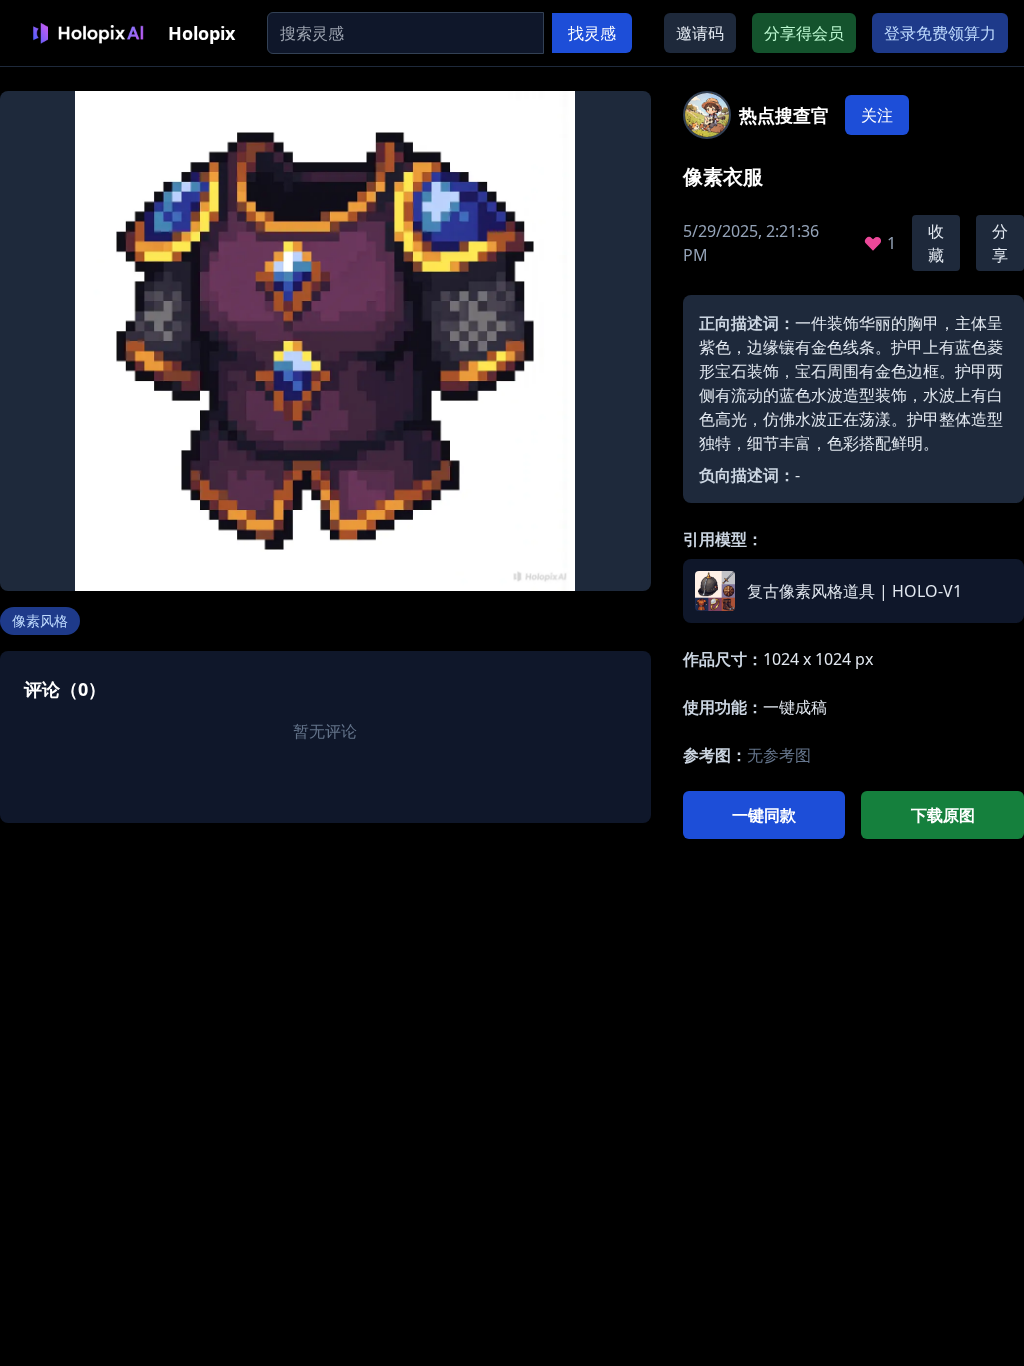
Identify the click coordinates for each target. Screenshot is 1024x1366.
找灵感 (592, 33)
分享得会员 (804, 33)
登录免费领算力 (940, 33)
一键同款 (764, 815)
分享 (1000, 243)
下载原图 (943, 815)
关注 (877, 115)
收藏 (936, 243)
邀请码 (700, 33)
